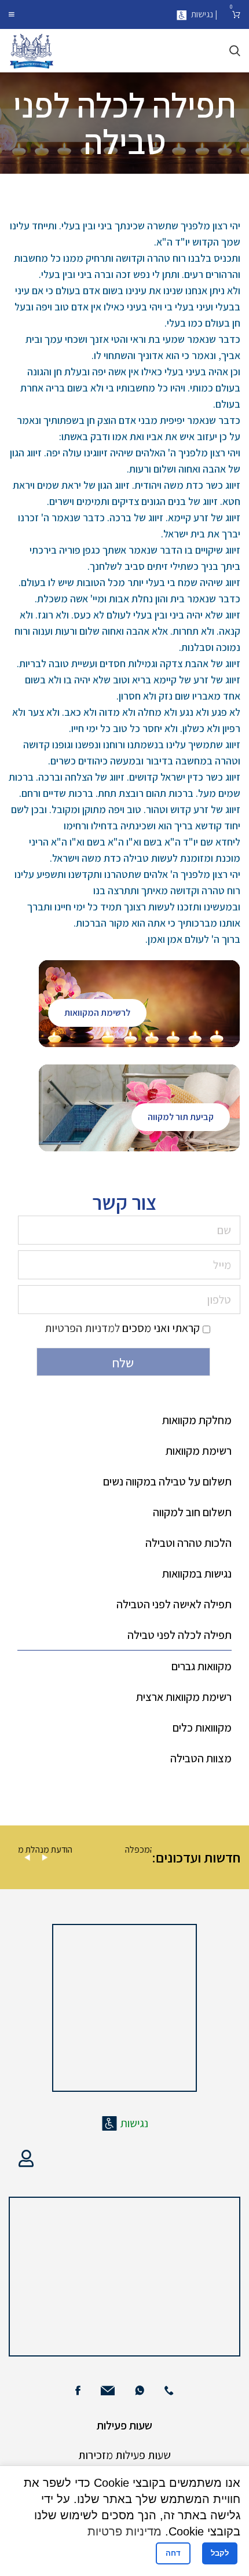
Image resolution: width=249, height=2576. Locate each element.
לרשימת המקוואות (97, 1013)
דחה (173, 2553)
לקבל (220, 2553)
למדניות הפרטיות (82, 1328)
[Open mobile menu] (12, 14)
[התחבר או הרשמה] (26, 2158)
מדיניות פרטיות (124, 2531)
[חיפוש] (235, 51)
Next (45, 1858)
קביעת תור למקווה (181, 1117)
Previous (27, 1858)
